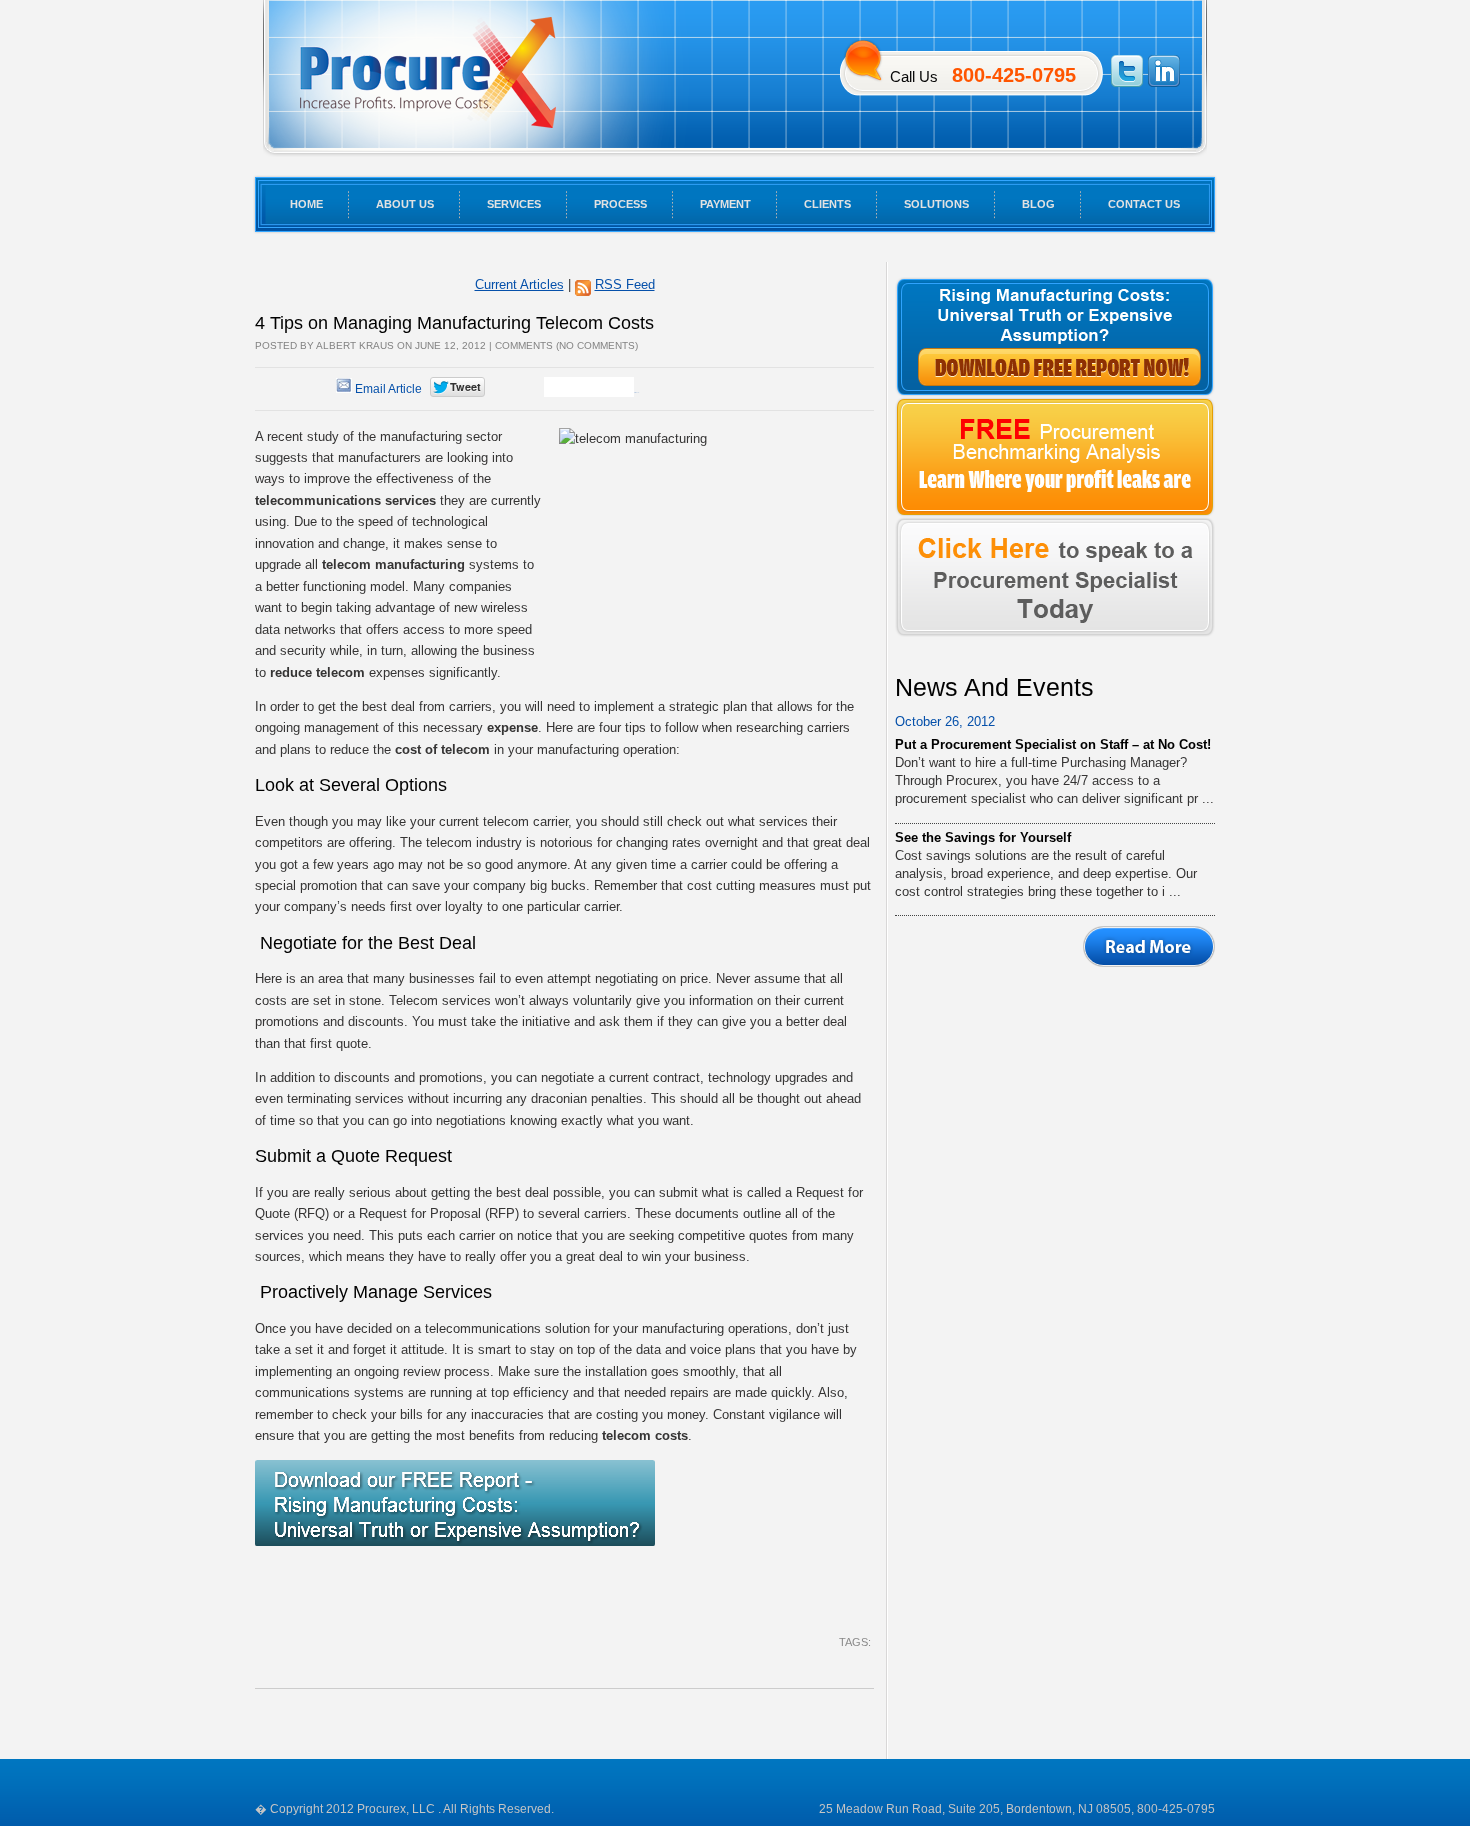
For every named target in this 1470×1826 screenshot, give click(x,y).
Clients (827, 204)
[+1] (589, 387)
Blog (1038, 204)
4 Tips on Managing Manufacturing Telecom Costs (454, 323)
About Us (405, 204)
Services (514, 204)
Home (306, 204)
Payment (725, 204)
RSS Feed (625, 284)
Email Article (387, 389)
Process (620, 204)
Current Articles (519, 284)
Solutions (936, 204)
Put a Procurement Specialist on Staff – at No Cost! (1053, 744)
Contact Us (1144, 204)
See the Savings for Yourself (983, 837)
